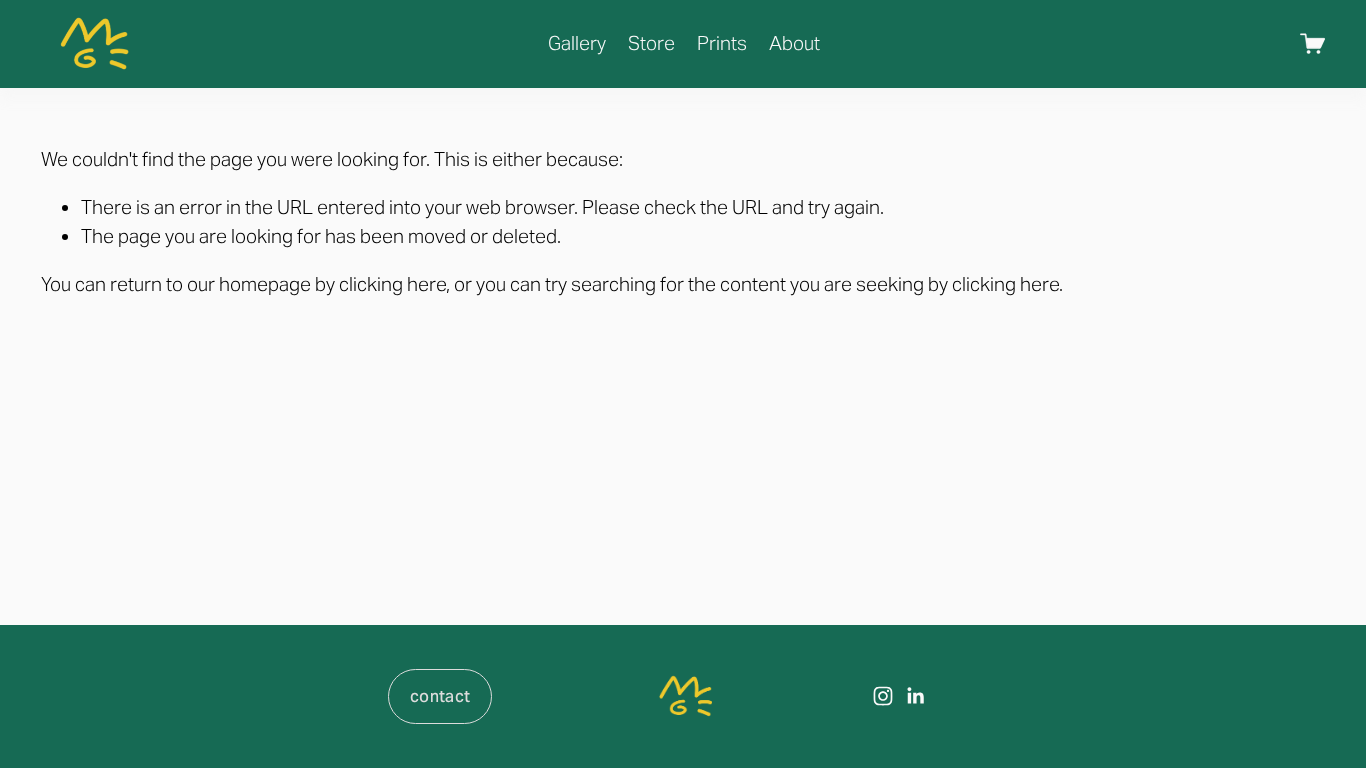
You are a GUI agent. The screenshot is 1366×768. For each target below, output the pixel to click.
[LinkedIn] (915, 696)
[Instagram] (883, 696)
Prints (722, 43)
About (794, 43)
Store (651, 43)
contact (440, 696)
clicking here (392, 284)
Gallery (577, 43)
